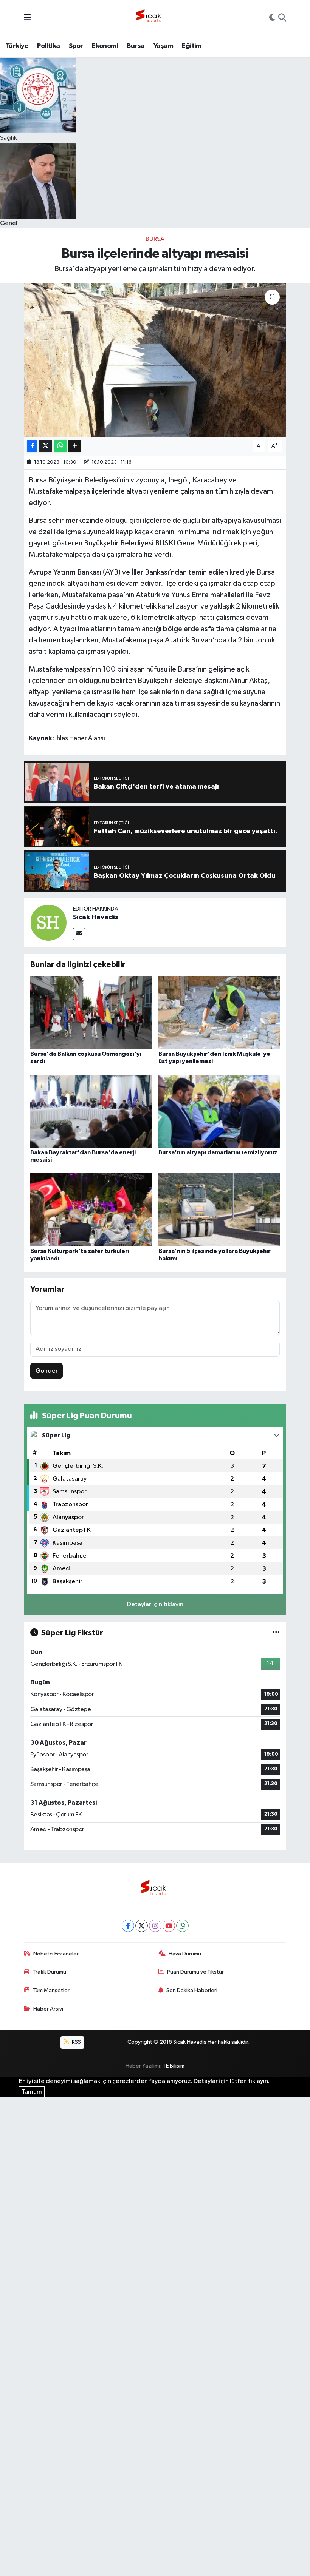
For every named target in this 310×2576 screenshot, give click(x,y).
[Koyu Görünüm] (272, 18)
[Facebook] (128, 1926)
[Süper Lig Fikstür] (276, 1633)
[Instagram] (155, 1926)
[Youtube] (169, 1926)
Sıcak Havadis (96, 917)
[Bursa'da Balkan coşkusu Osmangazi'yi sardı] (91, 1012)
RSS (76, 2042)
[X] (142, 1926)
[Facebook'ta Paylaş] (32, 446)
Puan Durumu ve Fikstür (195, 1972)
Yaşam (163, 46)
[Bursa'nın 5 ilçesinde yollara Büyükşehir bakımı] (219, 1210)
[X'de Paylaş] (46, 446)
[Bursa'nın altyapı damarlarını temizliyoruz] (219, 1111)
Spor (76, 46)
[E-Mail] (79, 934)
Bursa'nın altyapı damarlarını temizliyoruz (218, 1152)
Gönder (47, 1371)
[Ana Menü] (27, 18)
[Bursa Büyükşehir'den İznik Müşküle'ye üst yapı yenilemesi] (219, 1012)
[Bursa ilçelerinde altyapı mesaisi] (155, 360)
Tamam (32, 2092)
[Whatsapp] (182, 1926)
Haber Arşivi (48, 2009)
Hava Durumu (185, 1954)
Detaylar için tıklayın (155, 1605)
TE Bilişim (174, 2066)
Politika (48, 46)
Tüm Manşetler (51, 1990)
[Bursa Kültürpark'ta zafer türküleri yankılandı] (91, 1210)
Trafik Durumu (49, 1972)
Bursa (136, 46)
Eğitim (191, 46)
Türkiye (17, 46)
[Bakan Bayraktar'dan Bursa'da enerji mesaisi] (91, 1111)
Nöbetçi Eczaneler (56, 1954)
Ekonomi (105, 46)
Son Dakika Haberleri (192, 1990)
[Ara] (282, 18)
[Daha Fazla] (75, 446)
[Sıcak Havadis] (150, 18)
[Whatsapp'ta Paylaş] (60, 446)
